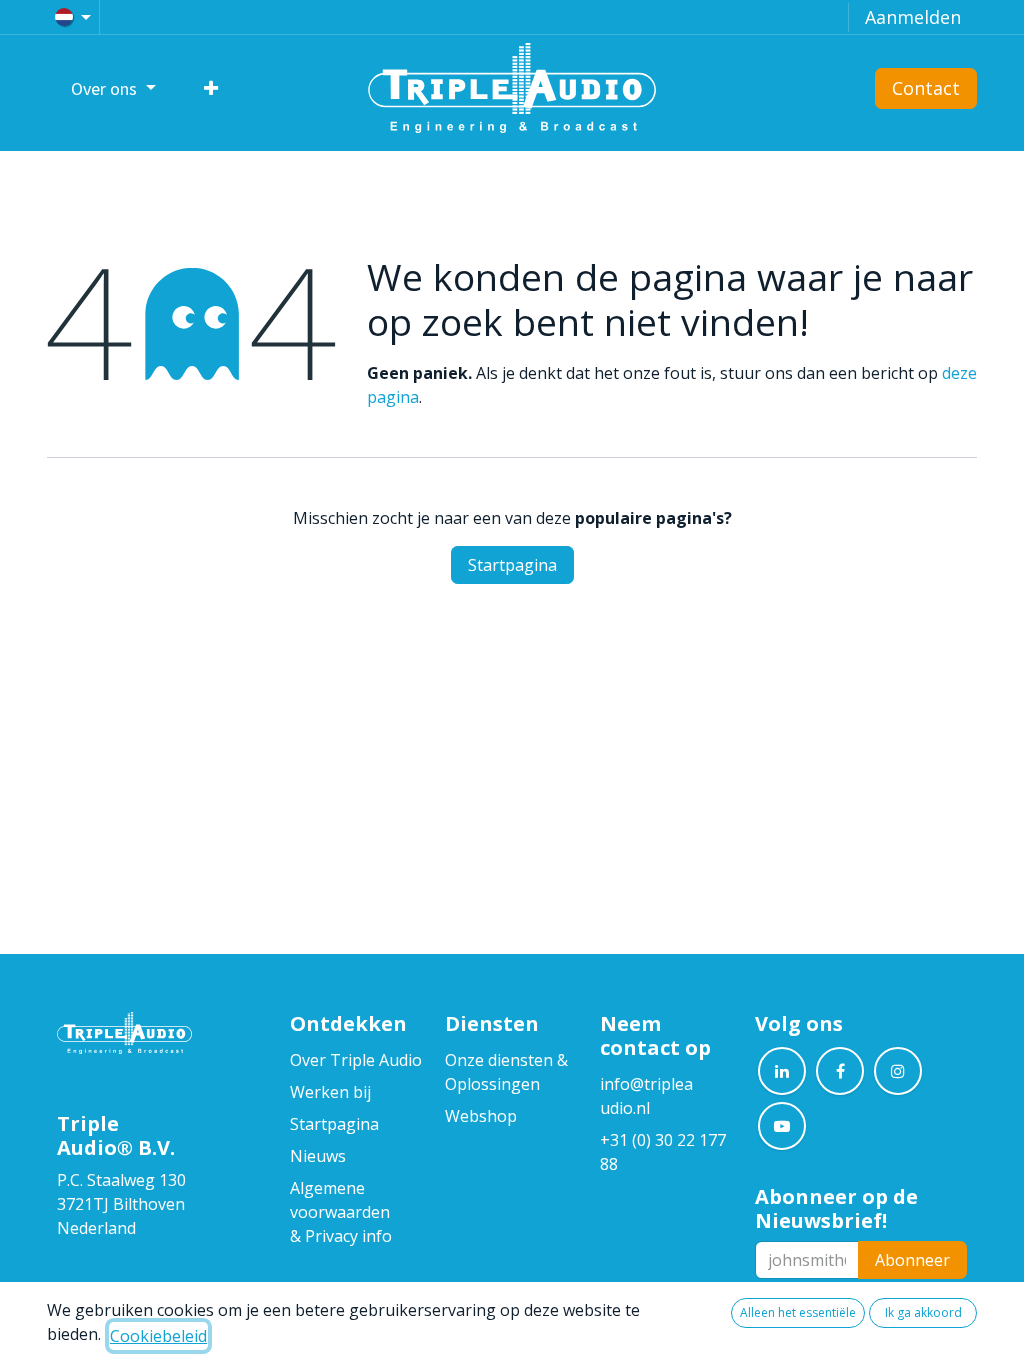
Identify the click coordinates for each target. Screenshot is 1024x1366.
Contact (926, 88)
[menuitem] (113, 88)
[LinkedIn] (782, 1071)
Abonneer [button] (912, 1260)
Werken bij (330, 1092)
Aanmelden (913, 17)
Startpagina (512, 565)
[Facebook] (840, 1071)
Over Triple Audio (356, 1060)
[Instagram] (898, 1071)
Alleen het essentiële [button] (798, 1312)
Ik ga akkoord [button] (923, 1312)
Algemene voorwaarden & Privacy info (342, 1212)
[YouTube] (782, 1126)
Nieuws (318, 1156)
